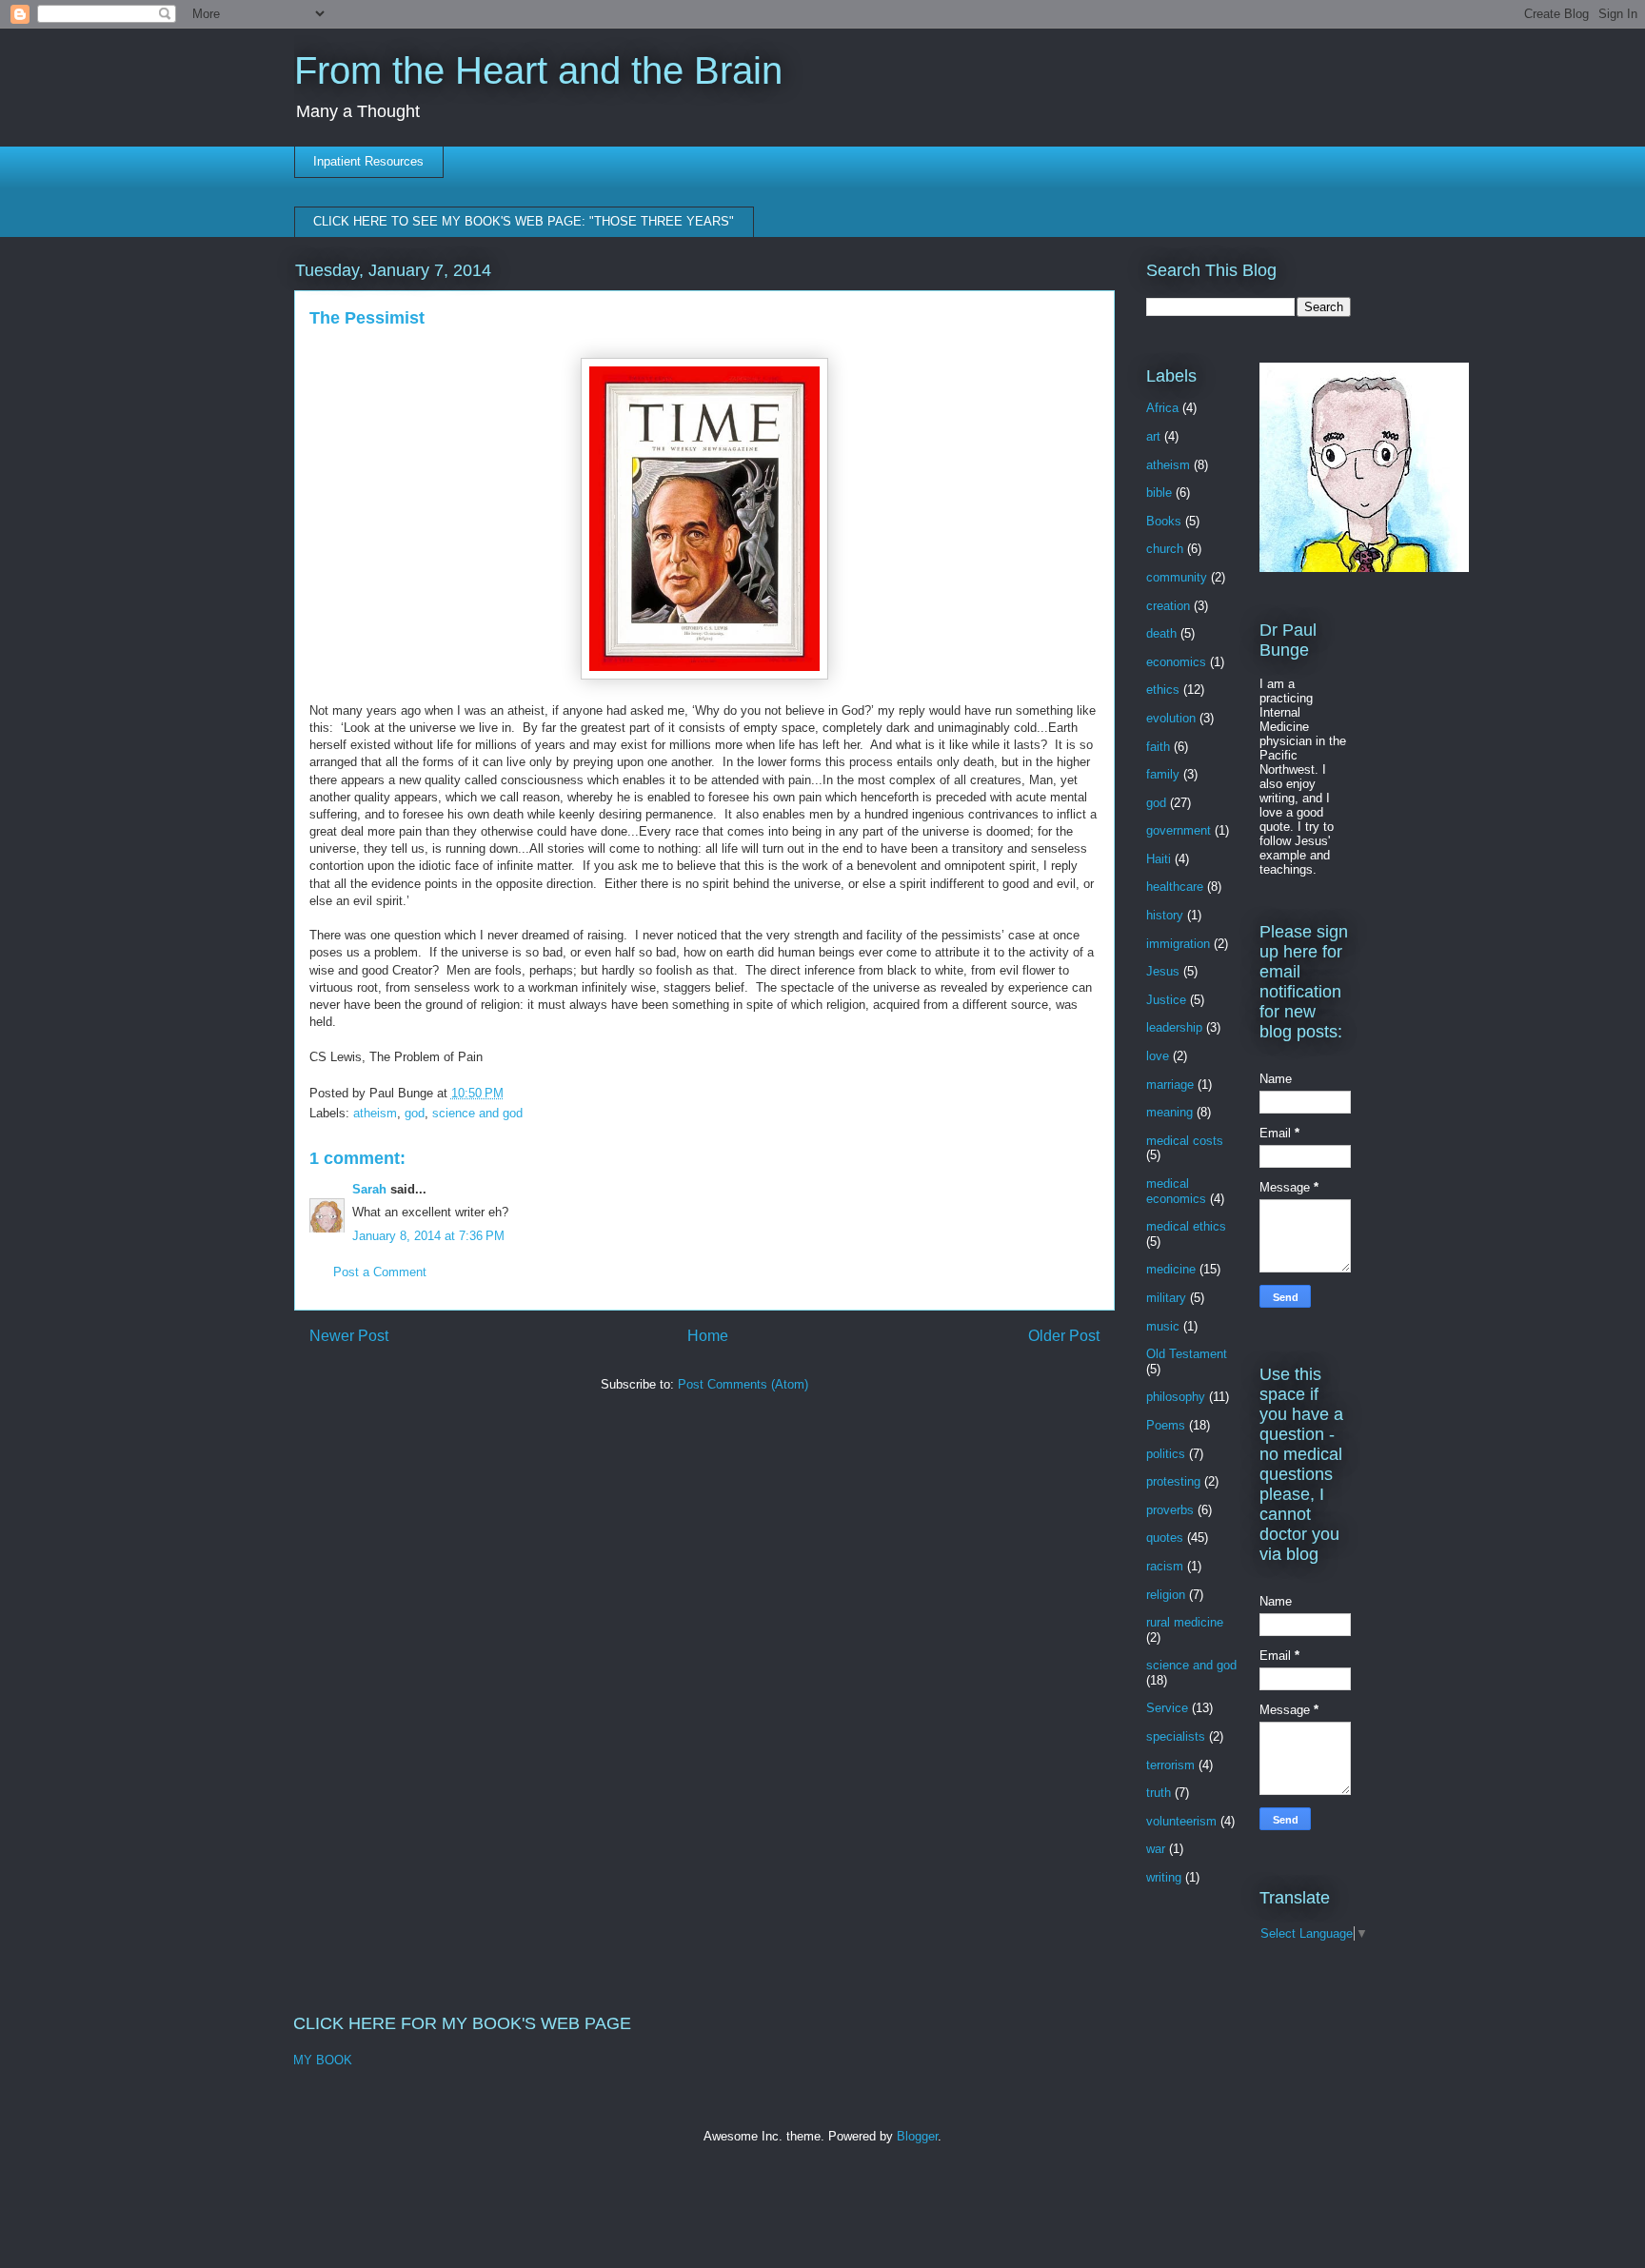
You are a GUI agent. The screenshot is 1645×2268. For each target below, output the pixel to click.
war (1156, 1849)
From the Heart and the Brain (538, 70)
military (1166, 1298)
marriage (1170, 1085)
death (1161, 633)
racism (1165, 1566)
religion (1166, 1595)
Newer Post (349, 1336)
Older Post (1064, 1336)
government (1179, 830)
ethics (1163, 690)
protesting (1173, 1481)
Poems (1166, 1425)
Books (1164, 521)
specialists (1176, 1736)
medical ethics (1186, 1226)
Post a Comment (380, 1272)
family (1163, 774)
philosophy (1176, 1397)
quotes (1165, 1538)
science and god (477, 1113)
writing (1164, 1877)
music (1163, 1326)
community (1177, 577)
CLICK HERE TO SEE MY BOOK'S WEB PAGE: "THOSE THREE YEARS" (524, 221)
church (1165, 549)
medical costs (1185, 1141)
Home (708, 1336)
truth (1159, 1793)
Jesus (1163, 971)
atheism (375, 1113)
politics (1166, 1454)
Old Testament (1187, 1354)
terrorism (1170, 1765)
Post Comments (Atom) (743, 1384)
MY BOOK (323, 2060)
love (1158, 1056)
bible (1159, 493)
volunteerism (1181, 1821)
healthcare (1175, 887)
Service (1167, 1708)
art (1153, 436)
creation (1168, 606)
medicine (1171, 1269)
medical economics (1176, 1191)
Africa (1162, 408)
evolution (1171, 718)
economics (1176, 662)
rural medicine (1185, 1622)
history (1165, 915)
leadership (1174, 1027)
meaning (1169, 1112)
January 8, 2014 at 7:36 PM (428, 1236)
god (415, 1113)
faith (1158, 747)
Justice (1166, 1000)
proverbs (1170, 1510)
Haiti (1159, 859)
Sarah (369, 1189)
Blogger (917, 2136)
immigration (1178, 944)
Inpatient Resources (368, 161)
